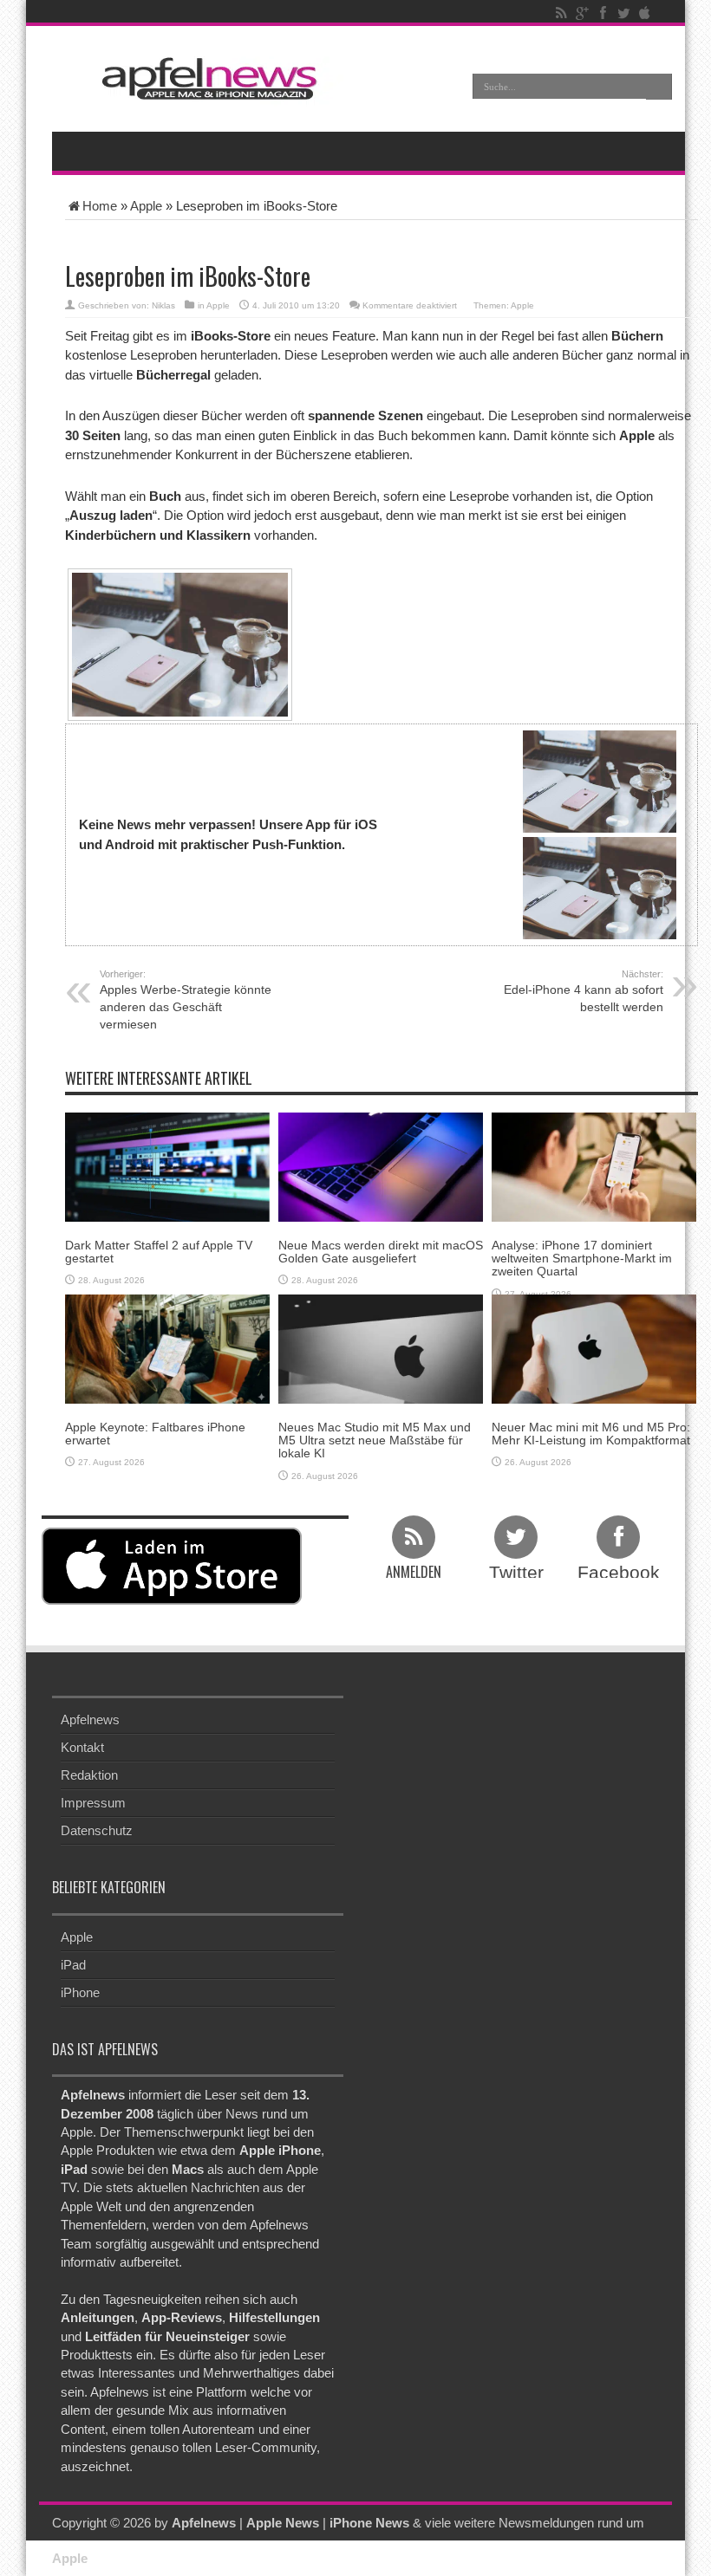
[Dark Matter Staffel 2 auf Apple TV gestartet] (167, 1166)
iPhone (80, 1992)
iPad (73, 1965)
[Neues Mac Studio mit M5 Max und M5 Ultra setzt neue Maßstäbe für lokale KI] (381, 1348)
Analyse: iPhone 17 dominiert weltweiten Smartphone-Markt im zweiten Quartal (582, 1259)
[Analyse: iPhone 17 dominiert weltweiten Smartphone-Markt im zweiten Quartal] (594, 1166)
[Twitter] (623, 13)
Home (100, 206)
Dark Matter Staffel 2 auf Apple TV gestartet (159, 1252)
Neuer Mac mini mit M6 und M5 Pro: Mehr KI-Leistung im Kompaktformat (591, 1434)
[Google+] (582, 13)
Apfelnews (90, 1719)
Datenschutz (97, 1830)
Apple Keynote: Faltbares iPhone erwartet (155, 1434)
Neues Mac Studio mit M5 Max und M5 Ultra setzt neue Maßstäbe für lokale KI (375, 1440)
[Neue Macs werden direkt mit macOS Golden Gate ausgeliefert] (381, 1166)
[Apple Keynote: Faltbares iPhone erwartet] (167, 1348)
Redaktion (89, 1775)
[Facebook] (603, 13)
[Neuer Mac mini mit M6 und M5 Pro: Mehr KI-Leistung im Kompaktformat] (594, 1348)
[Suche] (659, 87)
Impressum (93, 1803)
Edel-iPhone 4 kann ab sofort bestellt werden (584, 991)
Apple (146, 206)
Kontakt (82, 1747)
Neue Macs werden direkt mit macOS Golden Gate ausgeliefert (381, 1252)
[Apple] (644, 13)
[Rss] (561, 13)
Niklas (163, 305)
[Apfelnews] (204, 78)
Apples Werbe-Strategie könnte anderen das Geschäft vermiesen (186, 1000)
